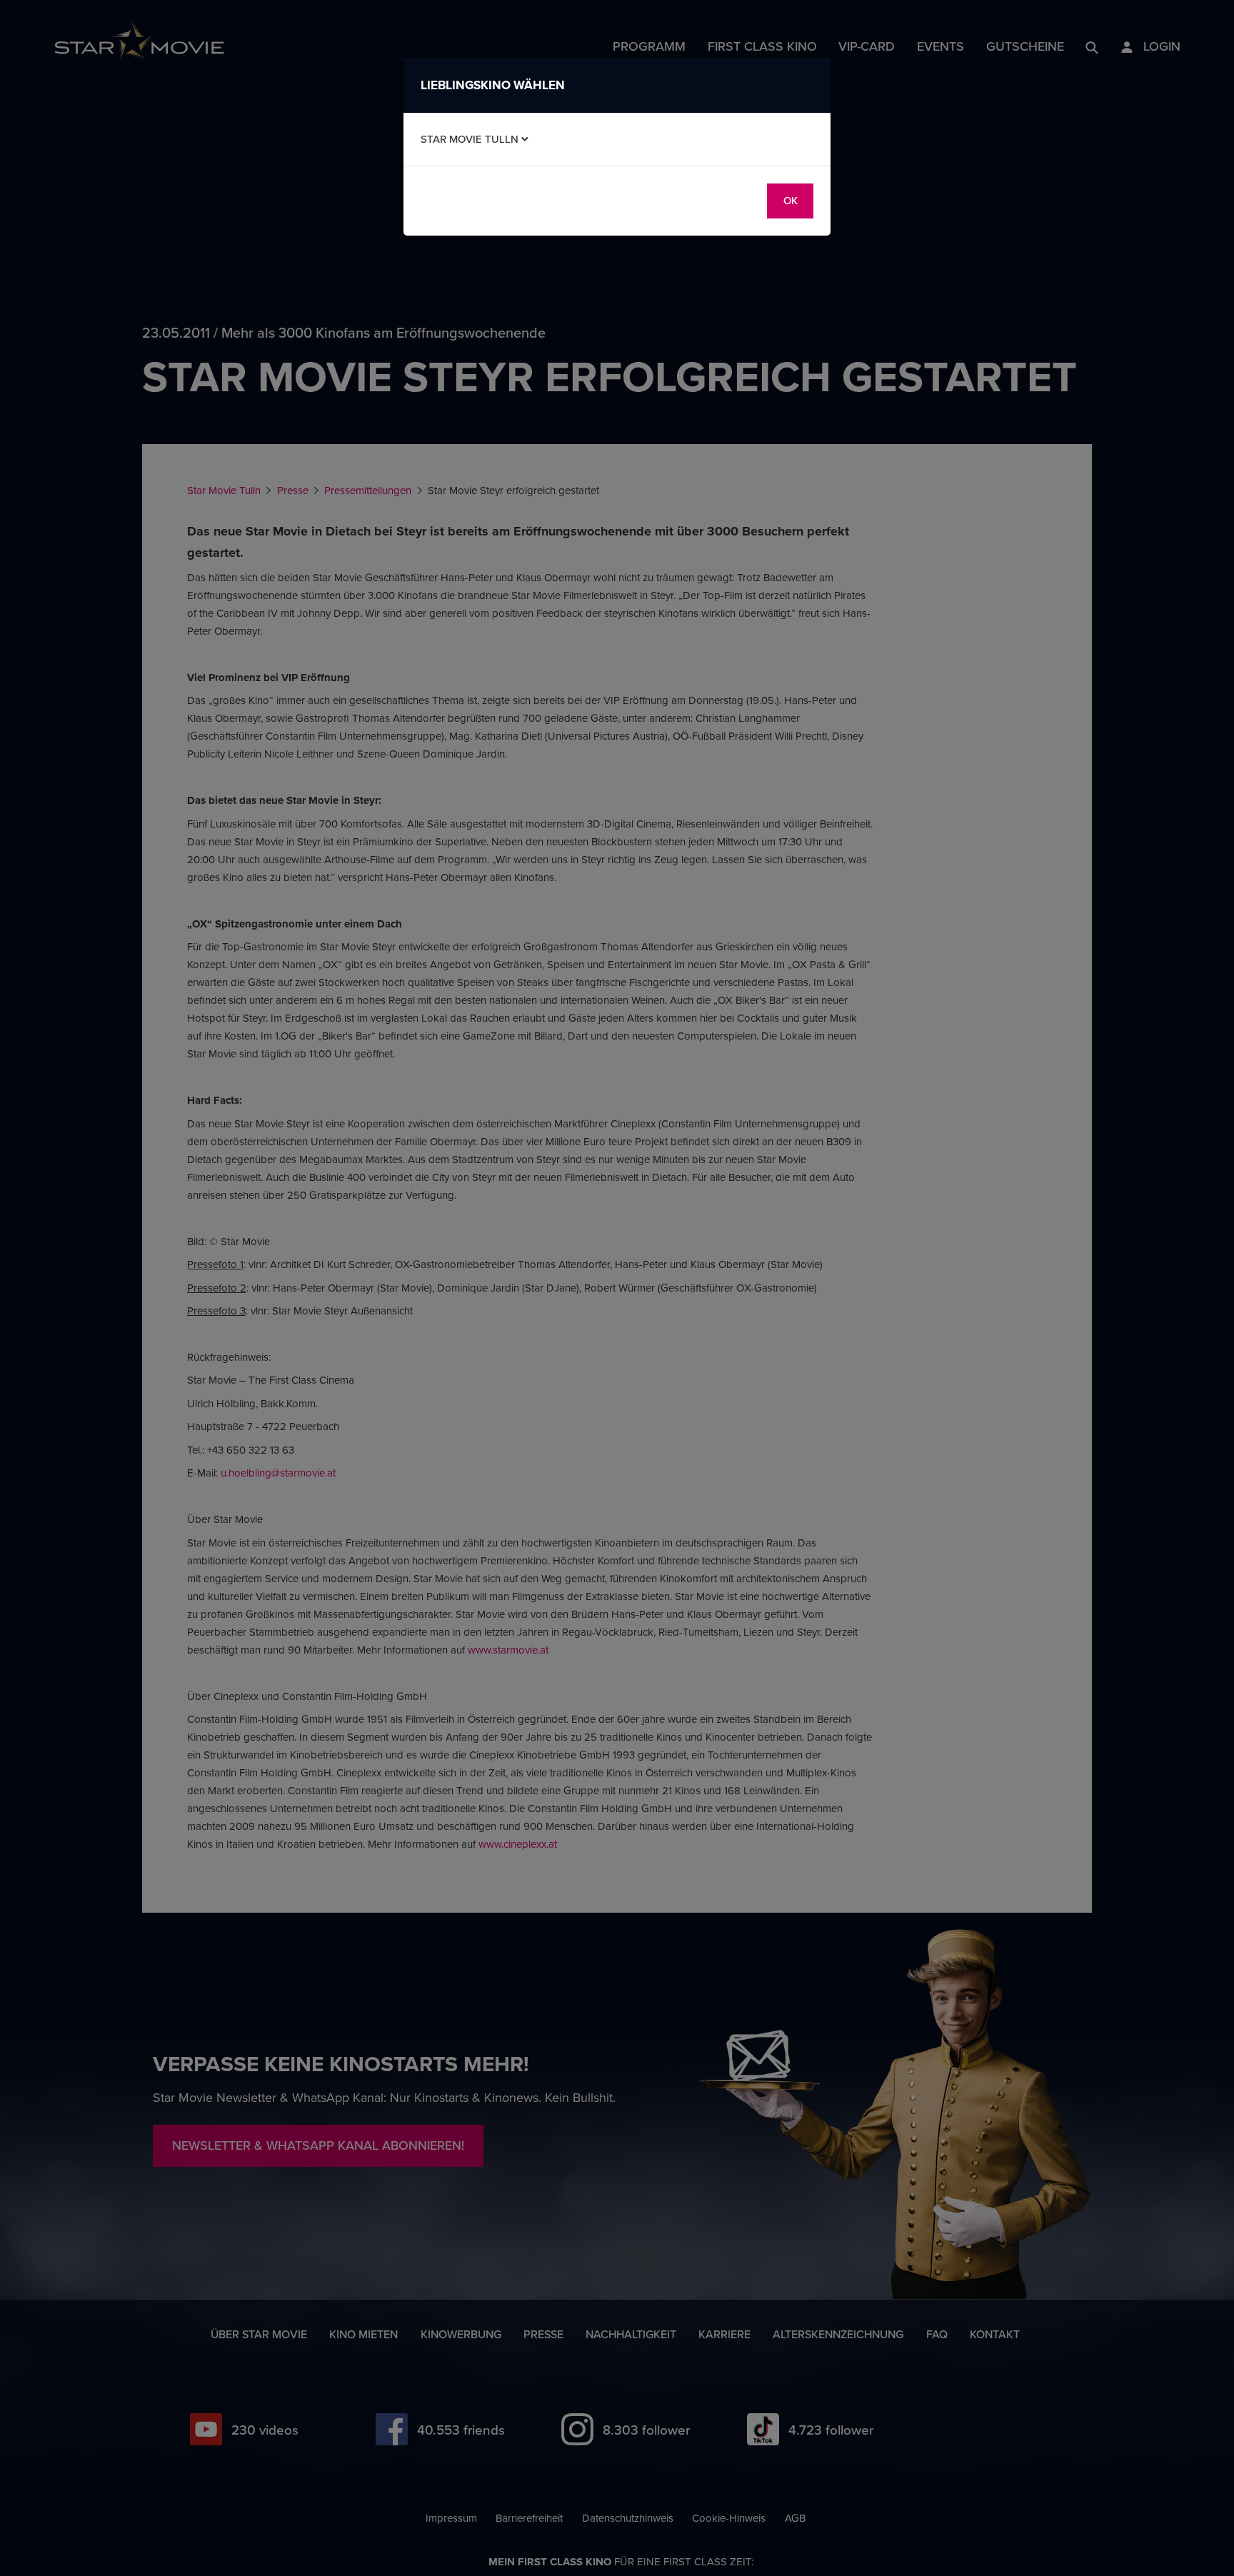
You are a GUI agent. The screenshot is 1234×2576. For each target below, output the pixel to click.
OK (791, 200)
